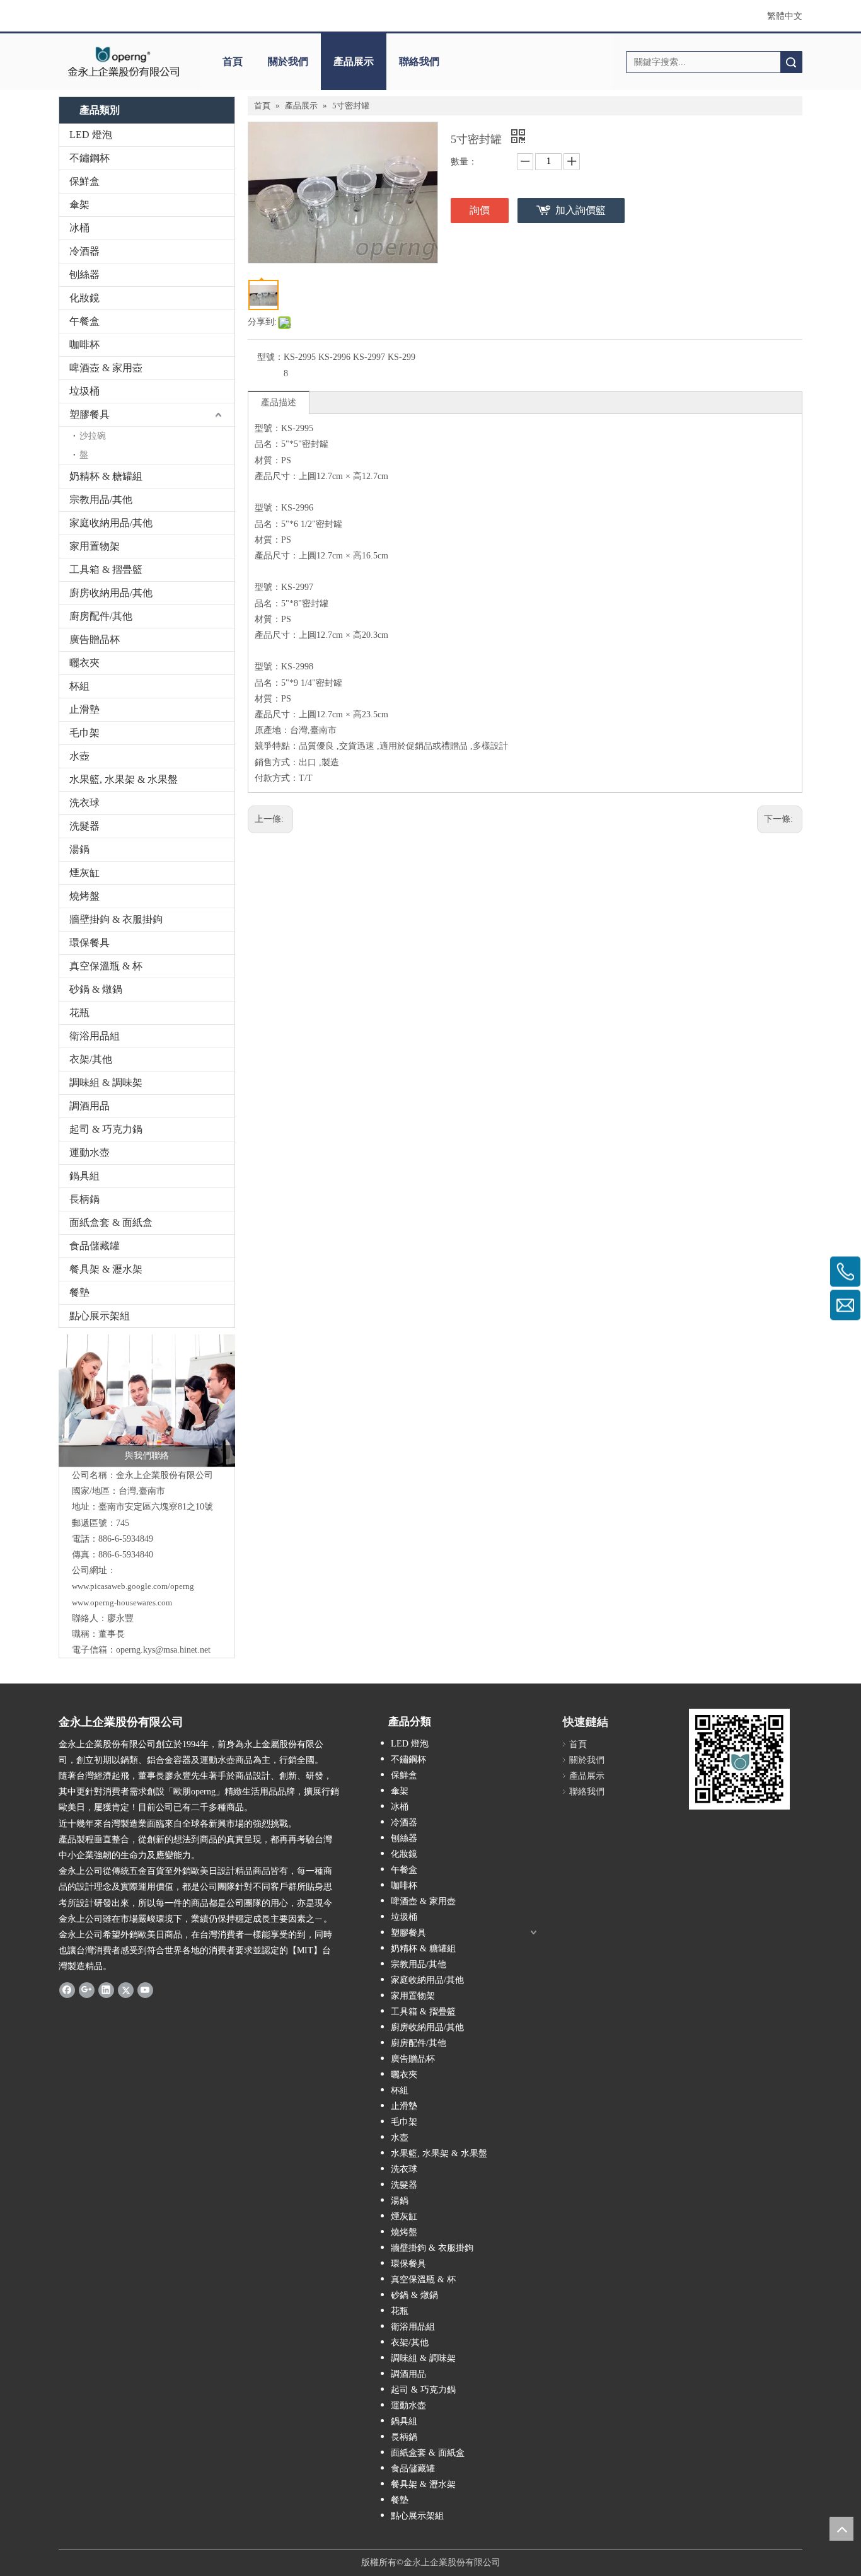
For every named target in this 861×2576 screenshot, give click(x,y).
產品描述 (279, 402)
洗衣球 (84, 803)
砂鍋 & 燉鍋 (96, 989)
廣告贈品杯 (95, 639)
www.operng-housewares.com (122, 1603)
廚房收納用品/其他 (111, 593)
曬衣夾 (84, 663)
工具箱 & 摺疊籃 (106, 569)
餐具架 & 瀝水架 (106, 1269)
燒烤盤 (84, 896)
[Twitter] (126, 1990)
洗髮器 (84, 826)
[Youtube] (145, 1990)
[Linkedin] (106, 1990)
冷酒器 (84, 251)
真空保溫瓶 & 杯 (106, 966)
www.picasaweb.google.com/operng (133, 1586)
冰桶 (79, 228)
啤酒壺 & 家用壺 (106, 368)
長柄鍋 (84, 1199)
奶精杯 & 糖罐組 (106, 476)
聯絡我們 (419, 61)
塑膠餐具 (90, 414)
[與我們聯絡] (147, 1401)
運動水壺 (90, 1152)
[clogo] (123, 62)
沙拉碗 (93, 436)
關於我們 (288, 61)
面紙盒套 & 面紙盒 (111, 1222)
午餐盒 (84, 321)
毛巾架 (84, 733)
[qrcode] (739, 1759)
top (841, 2529)
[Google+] (87, 1990)
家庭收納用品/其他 (111, 523)
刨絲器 (84, 274)
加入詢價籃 (581, 210)
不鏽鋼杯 (90, 158)
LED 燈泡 (91, 135)
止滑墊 (84, 709)
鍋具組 (84, 1176)
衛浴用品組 (95, 1036)
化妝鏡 (84, 298)
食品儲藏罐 (95, 1246)
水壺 (79, 756)
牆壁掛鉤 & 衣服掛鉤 (116, 919)
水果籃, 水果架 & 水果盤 (124, 779)
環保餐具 (90, 943)
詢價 (480, 210)
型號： (270, 357)
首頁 (233, 61)
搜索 (791, 62)
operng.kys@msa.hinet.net (163, 1650)
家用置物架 (95, 546)
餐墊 (79, 1292)
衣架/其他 (91, 1059)
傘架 (79, 205)
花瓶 (79, 1013)
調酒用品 (90, 1106)
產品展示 (354, 61)
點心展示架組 (100, 1316)
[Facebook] (67, 1990)
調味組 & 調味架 (106, 1083)
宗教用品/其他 (101, 500)
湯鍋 (79, 849)
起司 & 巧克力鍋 (106, 1129)
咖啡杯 (84, 344)
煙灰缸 (84, 873)
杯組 (79, 686)
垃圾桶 (84, 391)
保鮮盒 (84, 181)
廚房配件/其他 (101, 616)
